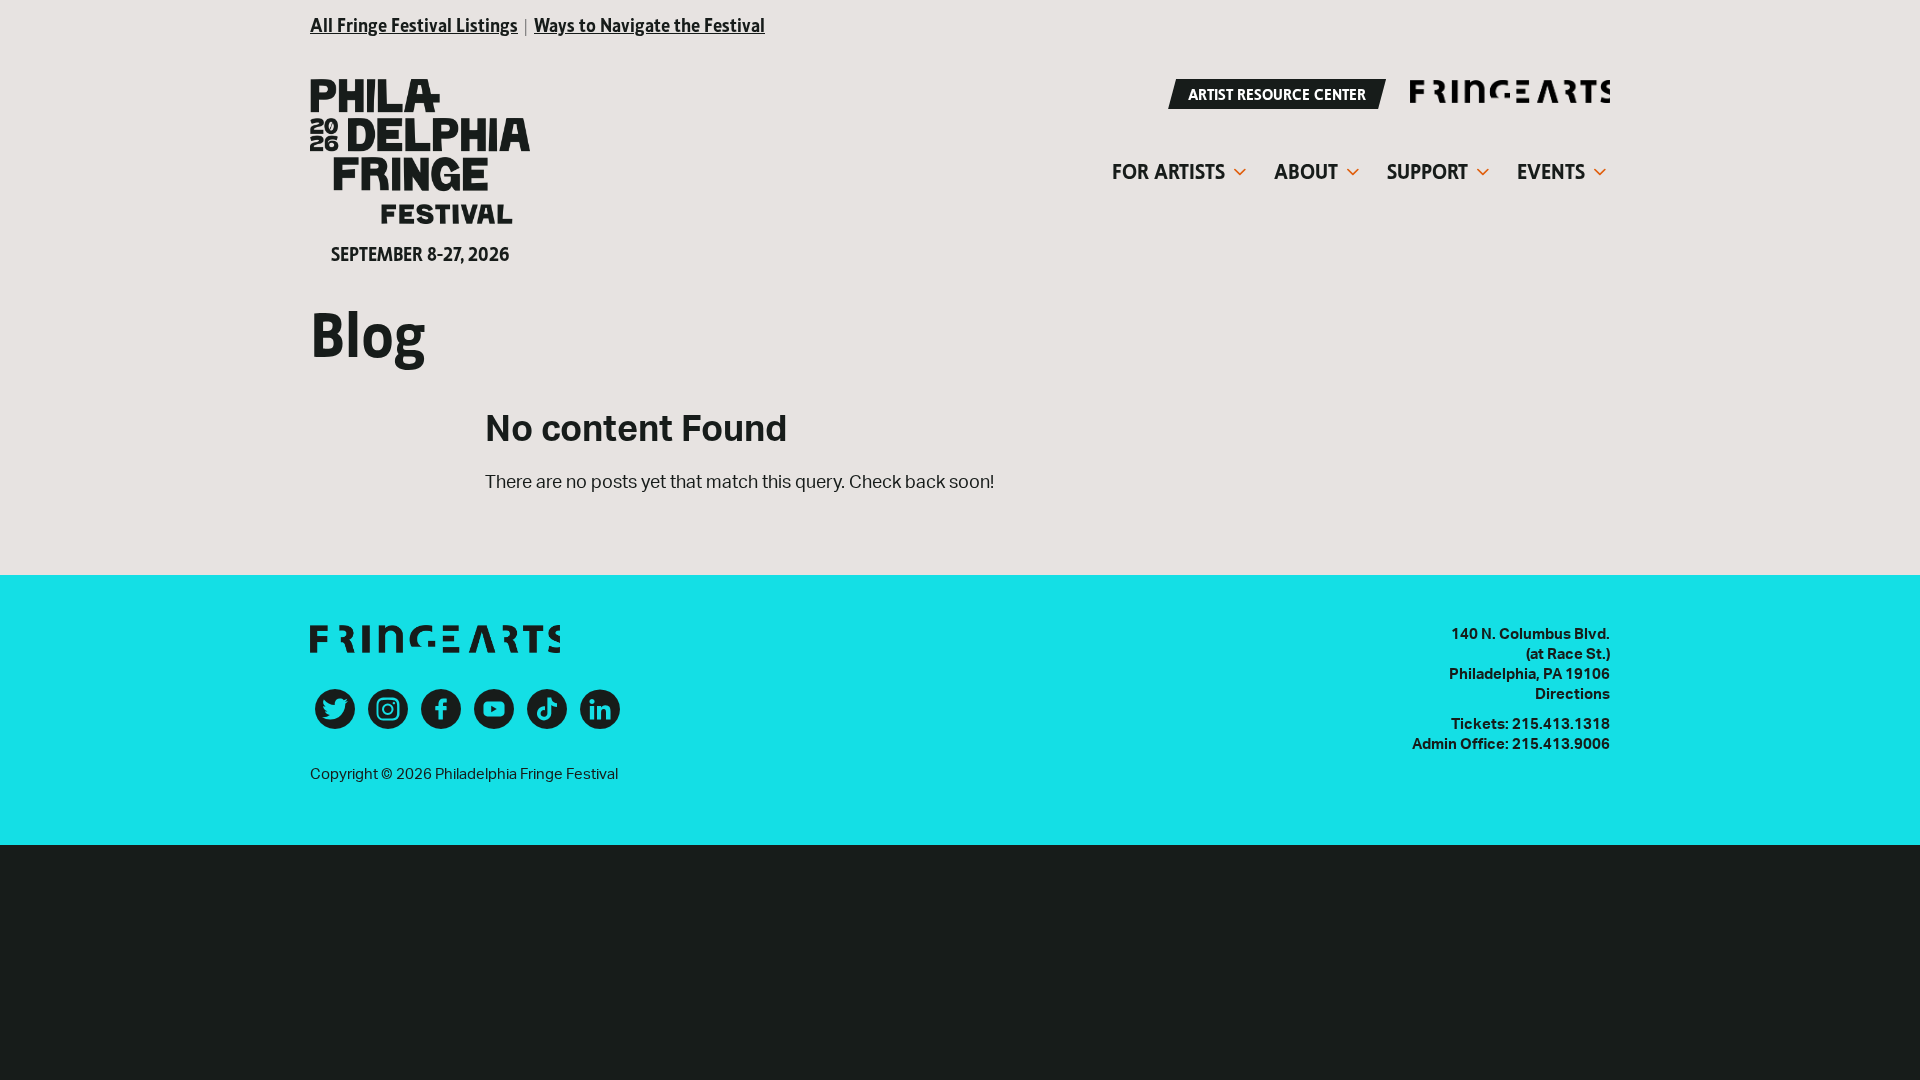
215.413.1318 (1561, 724)
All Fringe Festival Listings (414, 23)
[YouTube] (494, 717)
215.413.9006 (1561, 744)
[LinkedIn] (600, 717)
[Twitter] (335, 717)
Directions (1572, 694)
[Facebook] (441, 717)
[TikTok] (547, 717)
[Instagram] (388, 717)
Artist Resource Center (1277, 92)
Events (1551, 169)
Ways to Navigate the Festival (649, 23)
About (1306, 169)
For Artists (1168, 169)
